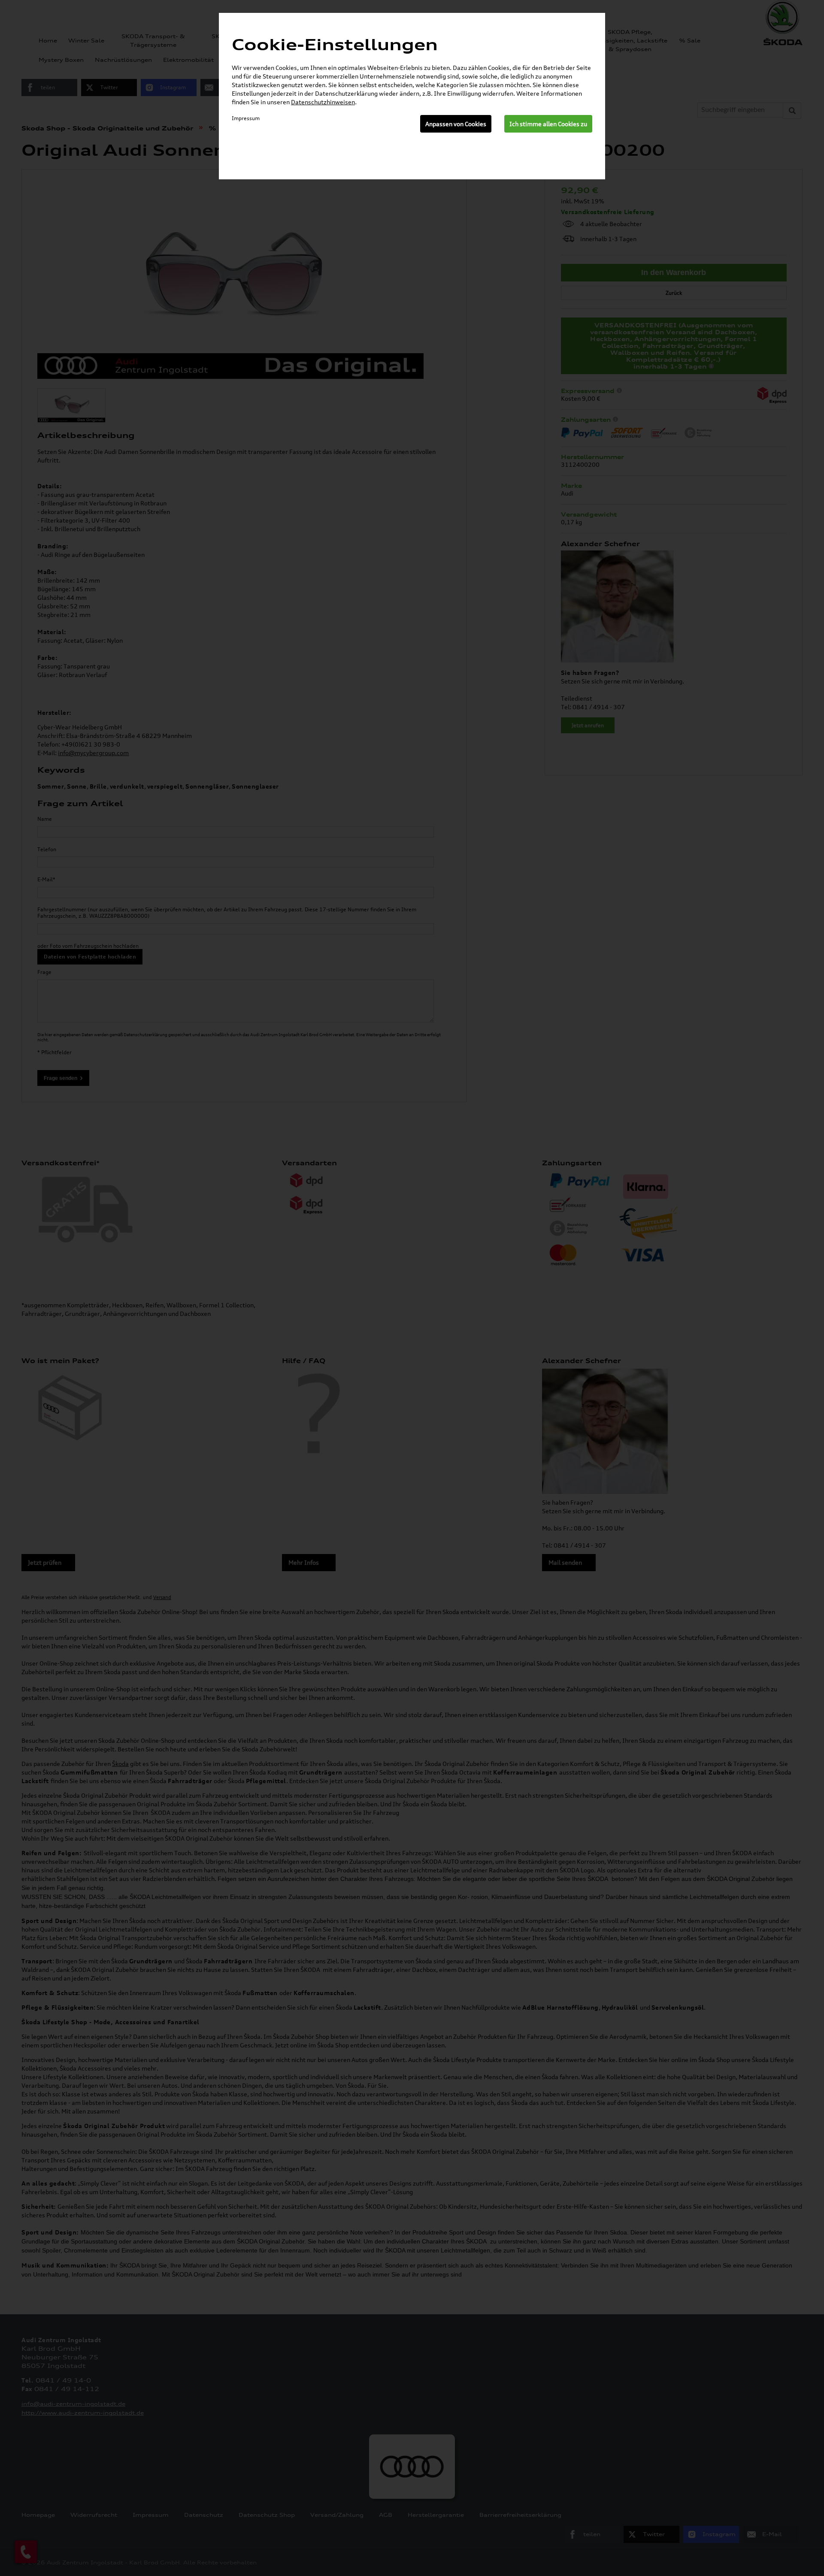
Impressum (246, 118)
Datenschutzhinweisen (323, 102)
